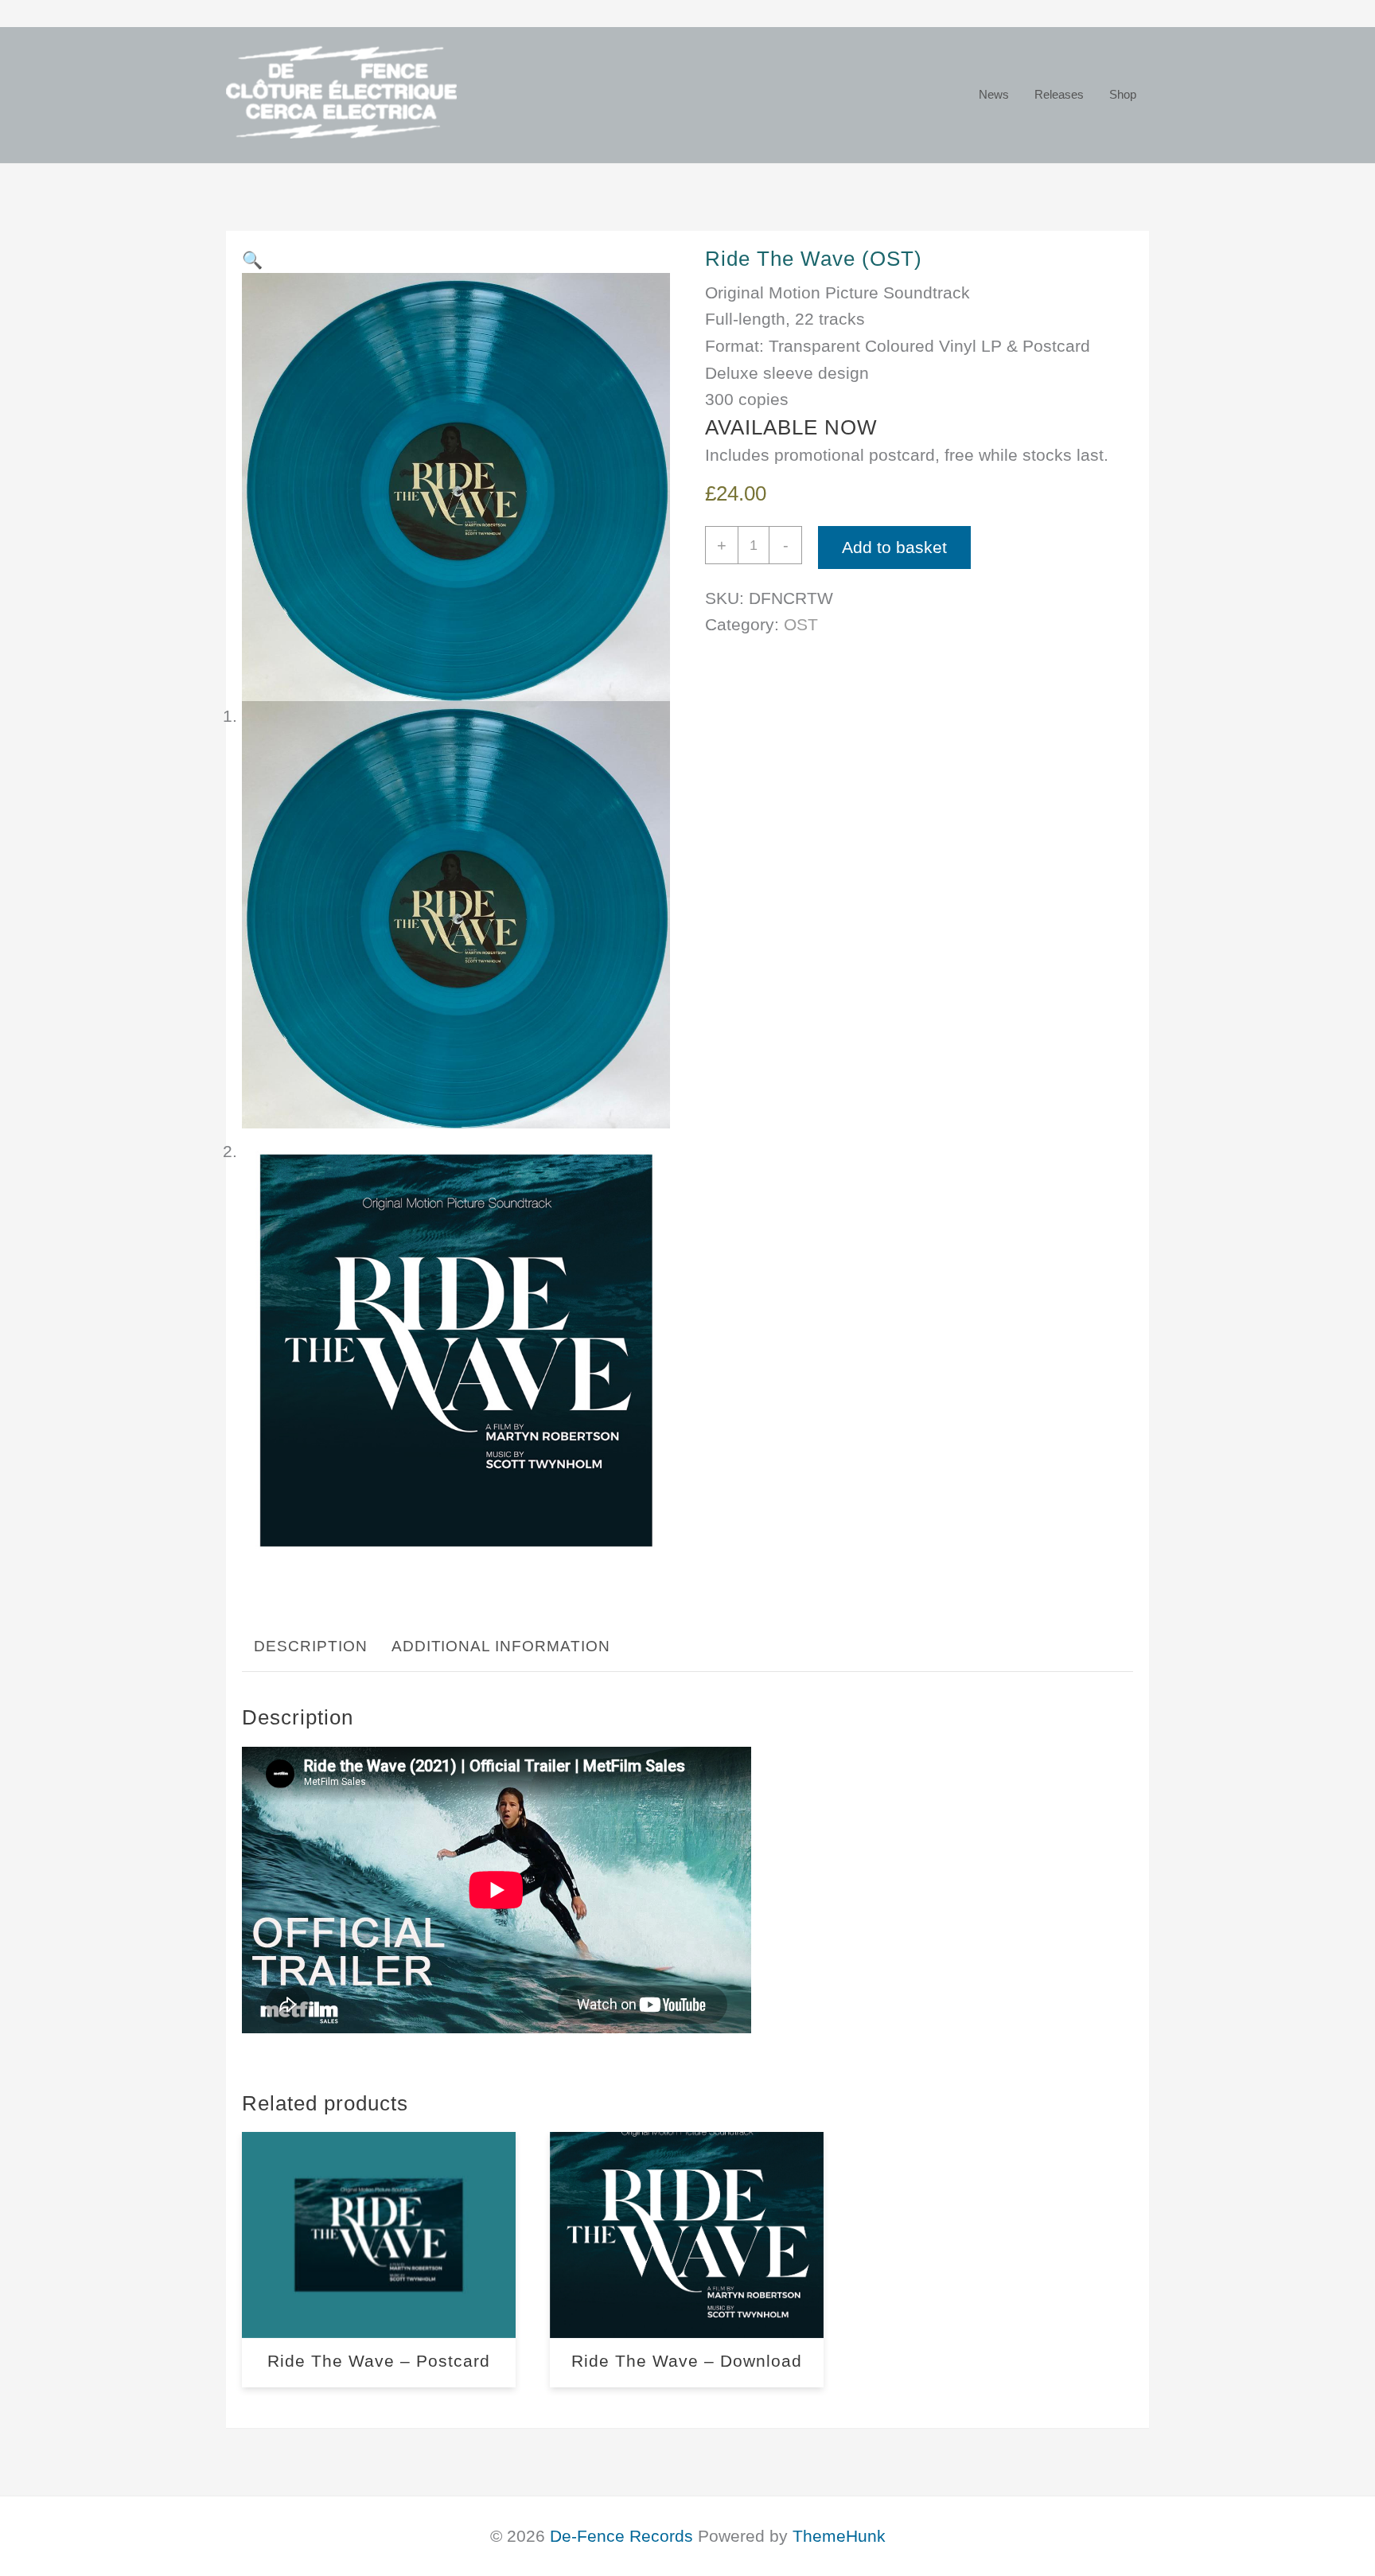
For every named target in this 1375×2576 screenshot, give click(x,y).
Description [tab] (310, 1646)
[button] (252, 260)
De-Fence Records (621, 2536)
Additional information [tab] (501, 1646)
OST (801, 624)
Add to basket (894, 547)
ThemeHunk (839, 2536)
